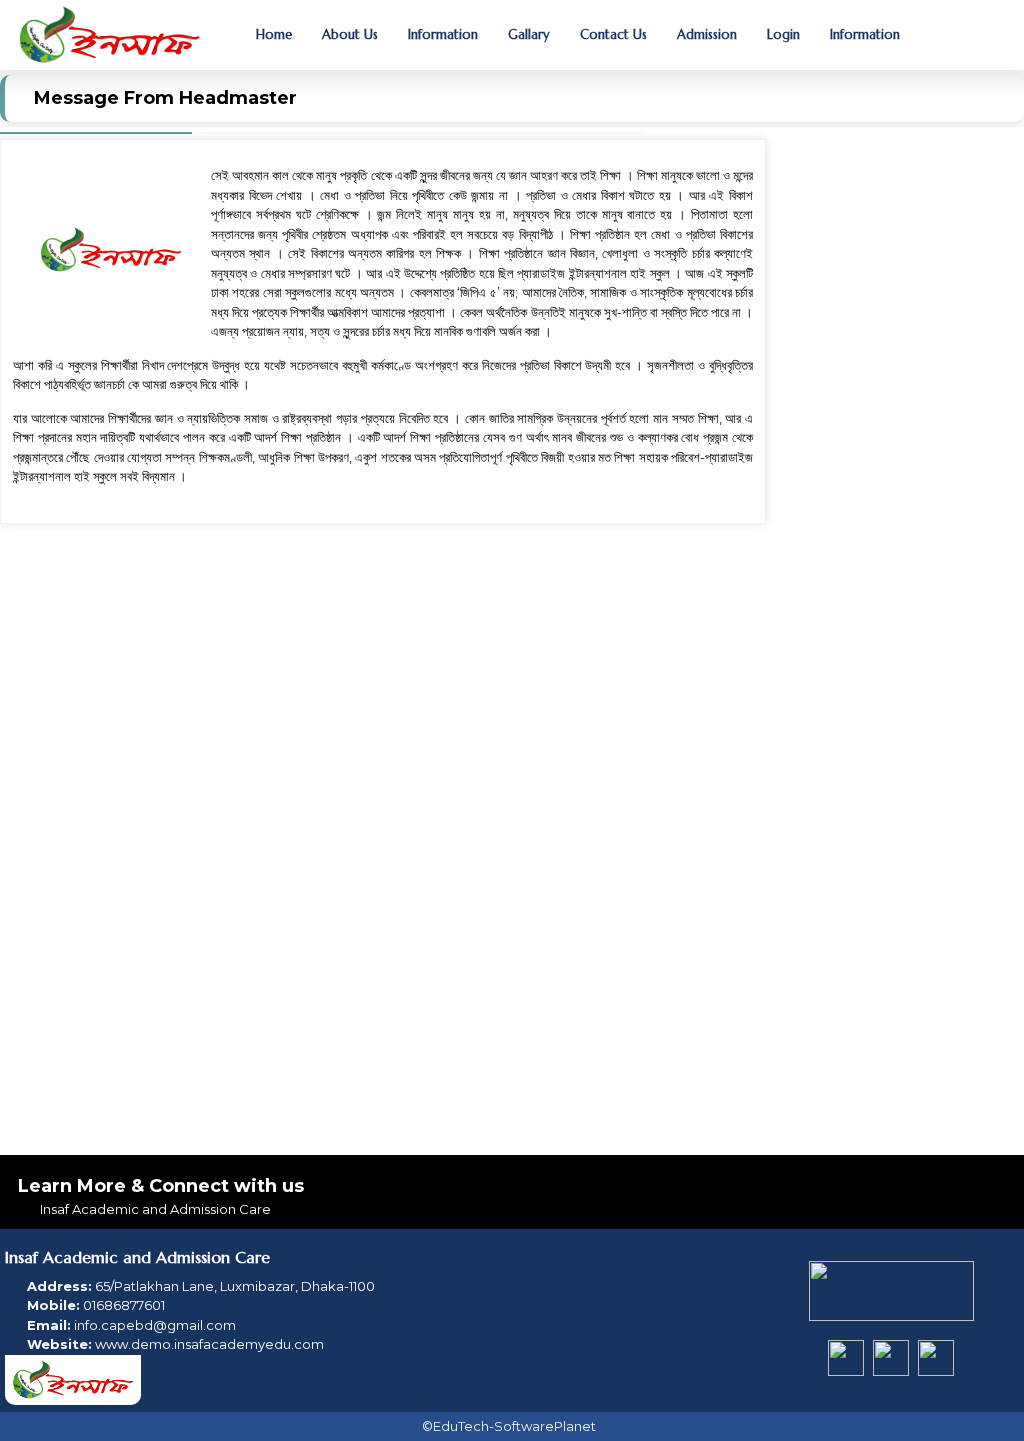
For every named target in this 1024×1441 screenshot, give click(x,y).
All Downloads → (937, 788)
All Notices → (949, 414)
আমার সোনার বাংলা (866, 360)
